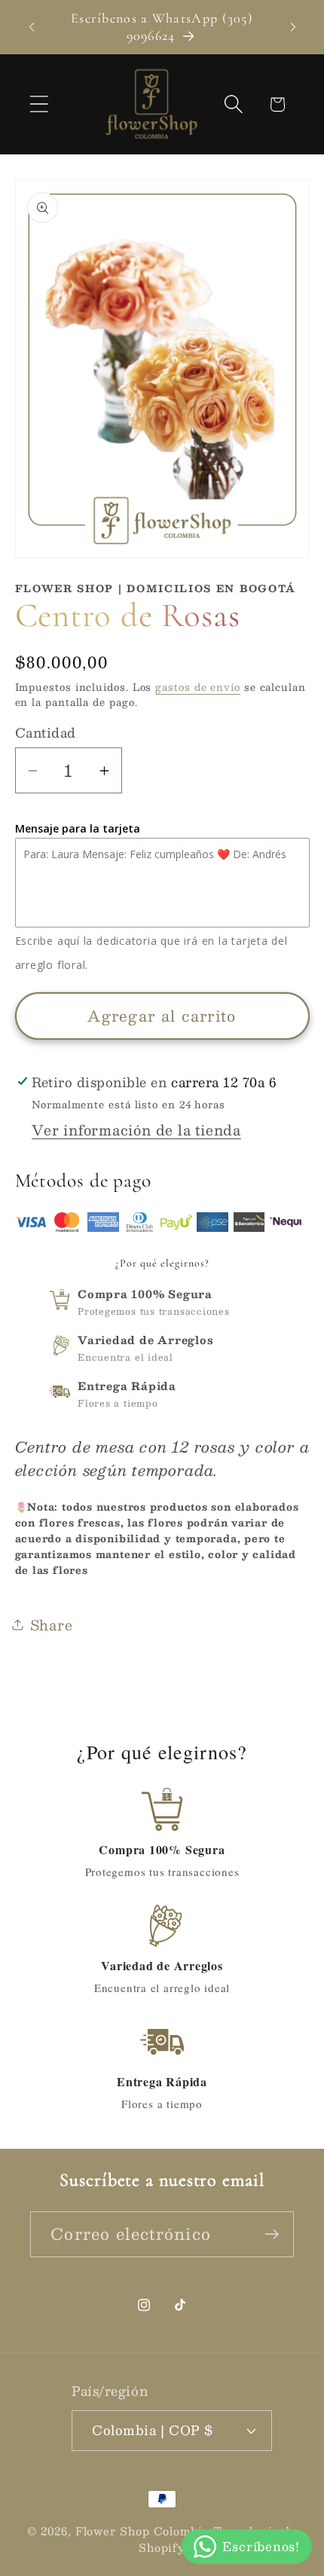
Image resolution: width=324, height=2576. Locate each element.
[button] (39, 104)
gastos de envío (198, 687)
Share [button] (52, 1625)
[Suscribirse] (272, 2234)
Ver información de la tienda (136, 1130)
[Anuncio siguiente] (293, 27)
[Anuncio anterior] (32, 27)
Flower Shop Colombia (142, 2531)
